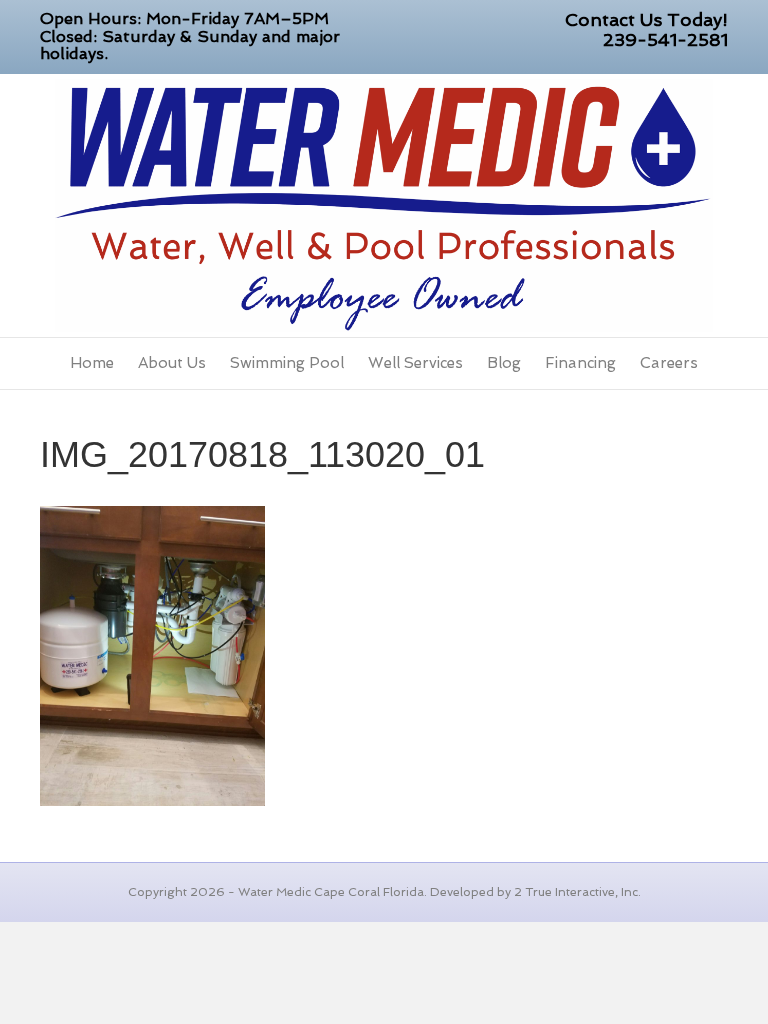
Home (92, 363)
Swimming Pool (287, 363)
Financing (580, 363)
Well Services (415, 363)
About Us (172, 363)
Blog (504, 363)
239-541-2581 (665, 39)
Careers (669, 363)
